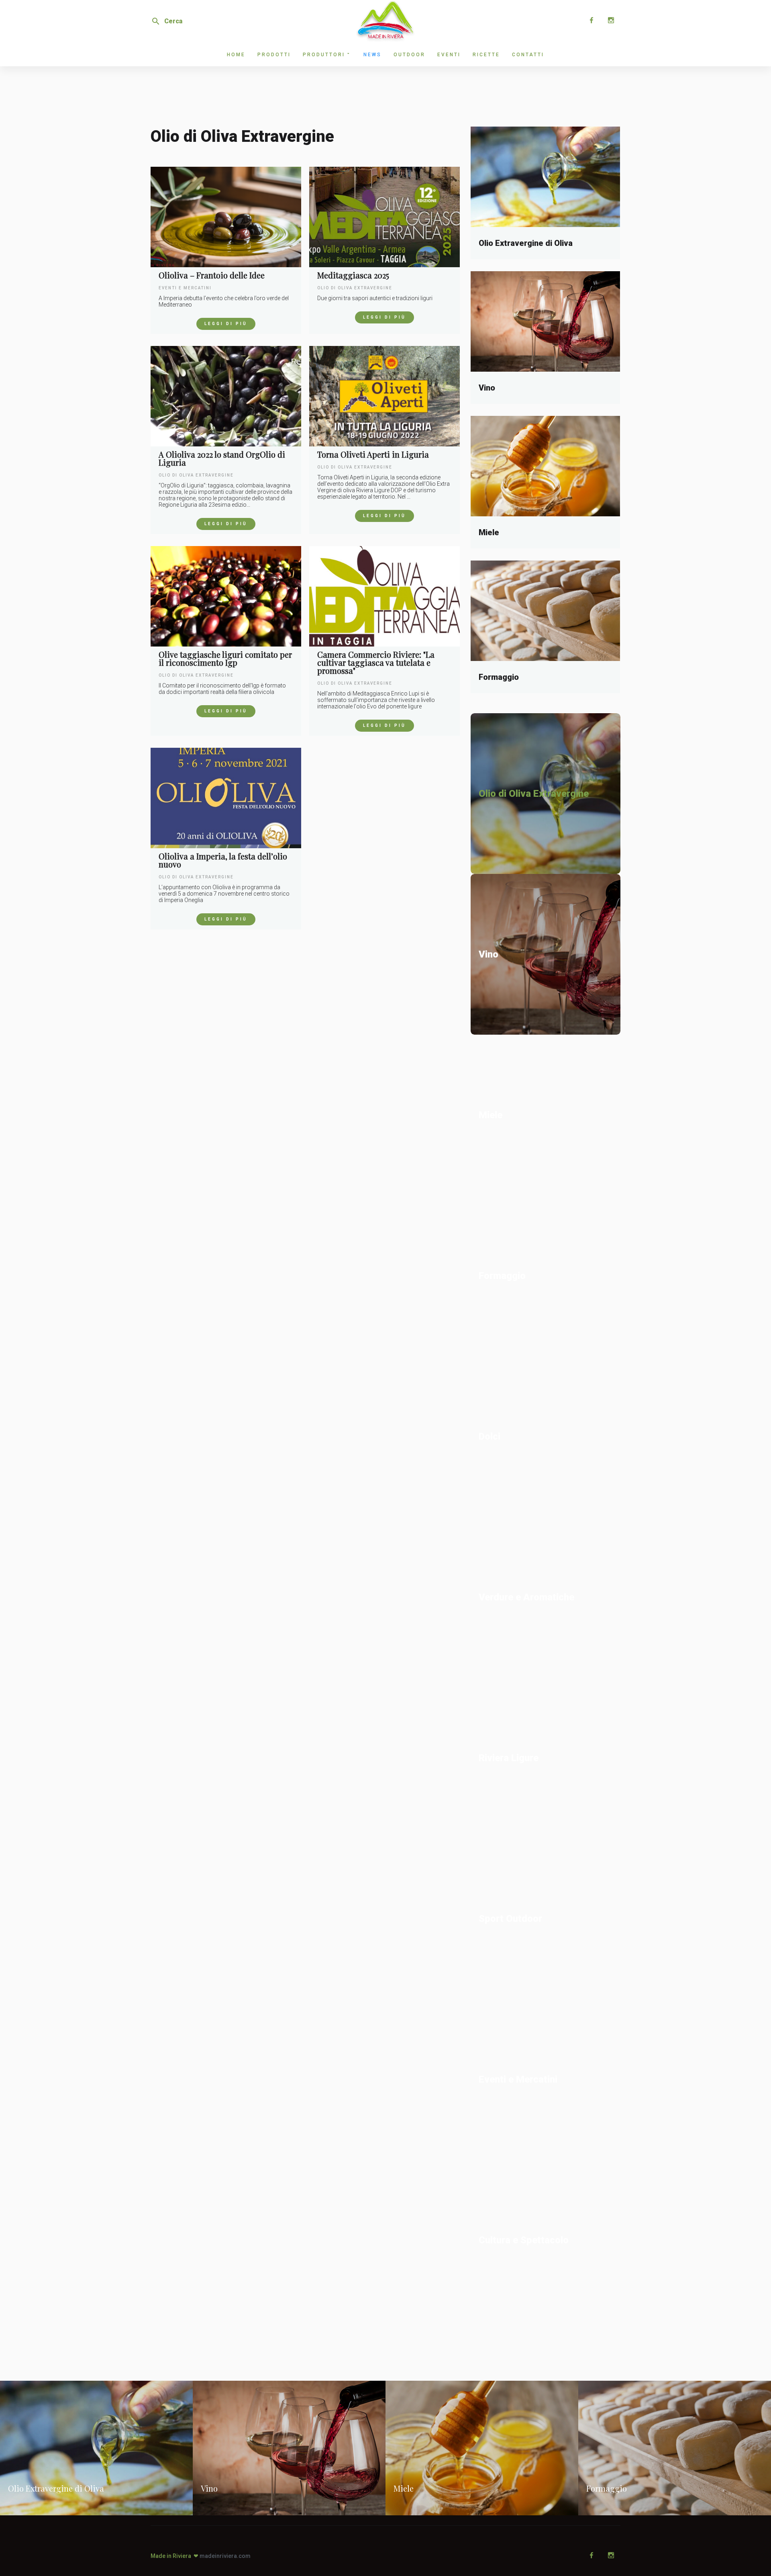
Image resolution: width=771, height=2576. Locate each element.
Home (236, 55)
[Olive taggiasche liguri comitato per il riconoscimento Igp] (226, 596)
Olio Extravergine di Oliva (526, 243)
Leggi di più (226, 324)
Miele (489, 532)
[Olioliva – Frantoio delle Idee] (226, 217)
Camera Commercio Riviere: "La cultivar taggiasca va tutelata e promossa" (376, 663)
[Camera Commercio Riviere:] (384, 596)
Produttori (324, 55)
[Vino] (545, 321)
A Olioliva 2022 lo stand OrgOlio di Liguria (222, 458)
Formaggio (499, 677)
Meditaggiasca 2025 (353, 275)
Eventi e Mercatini (185, 288)
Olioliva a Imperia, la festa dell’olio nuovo (223, 860)
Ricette (486, 55)
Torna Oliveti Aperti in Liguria (373, 454)
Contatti (528, 55)
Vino (487, 388)
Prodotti (274, 55)
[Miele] (545, 466)
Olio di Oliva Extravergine (355, 288)
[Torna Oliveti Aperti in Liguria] (384, 396)
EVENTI (449, 55)
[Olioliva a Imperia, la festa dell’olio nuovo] (226, 798)
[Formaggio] (545, 611)
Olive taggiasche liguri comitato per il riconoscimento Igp (225, 659)
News (372, 55)
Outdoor (409, 55)
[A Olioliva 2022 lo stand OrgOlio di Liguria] (226, 396)
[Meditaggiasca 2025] (384, 217)
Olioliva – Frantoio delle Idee (212, 275)
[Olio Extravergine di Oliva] (545, 177)
